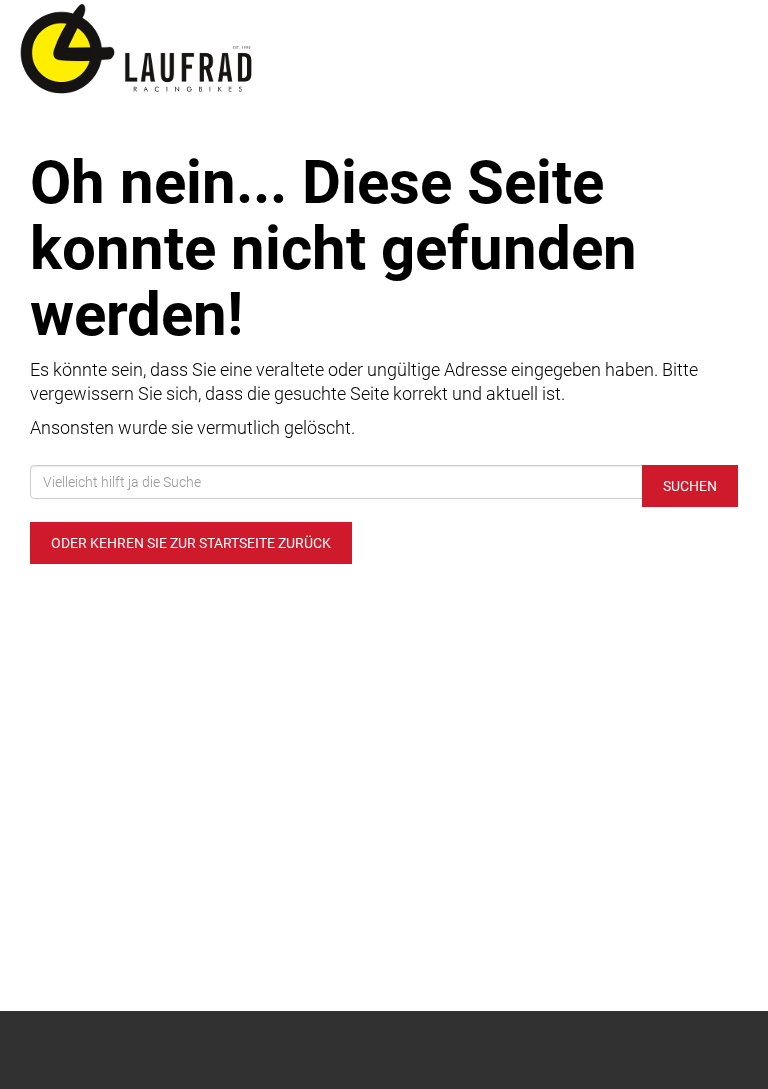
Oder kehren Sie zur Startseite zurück (191, 543)
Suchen (690, 486)
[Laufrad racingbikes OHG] (192, 50)
